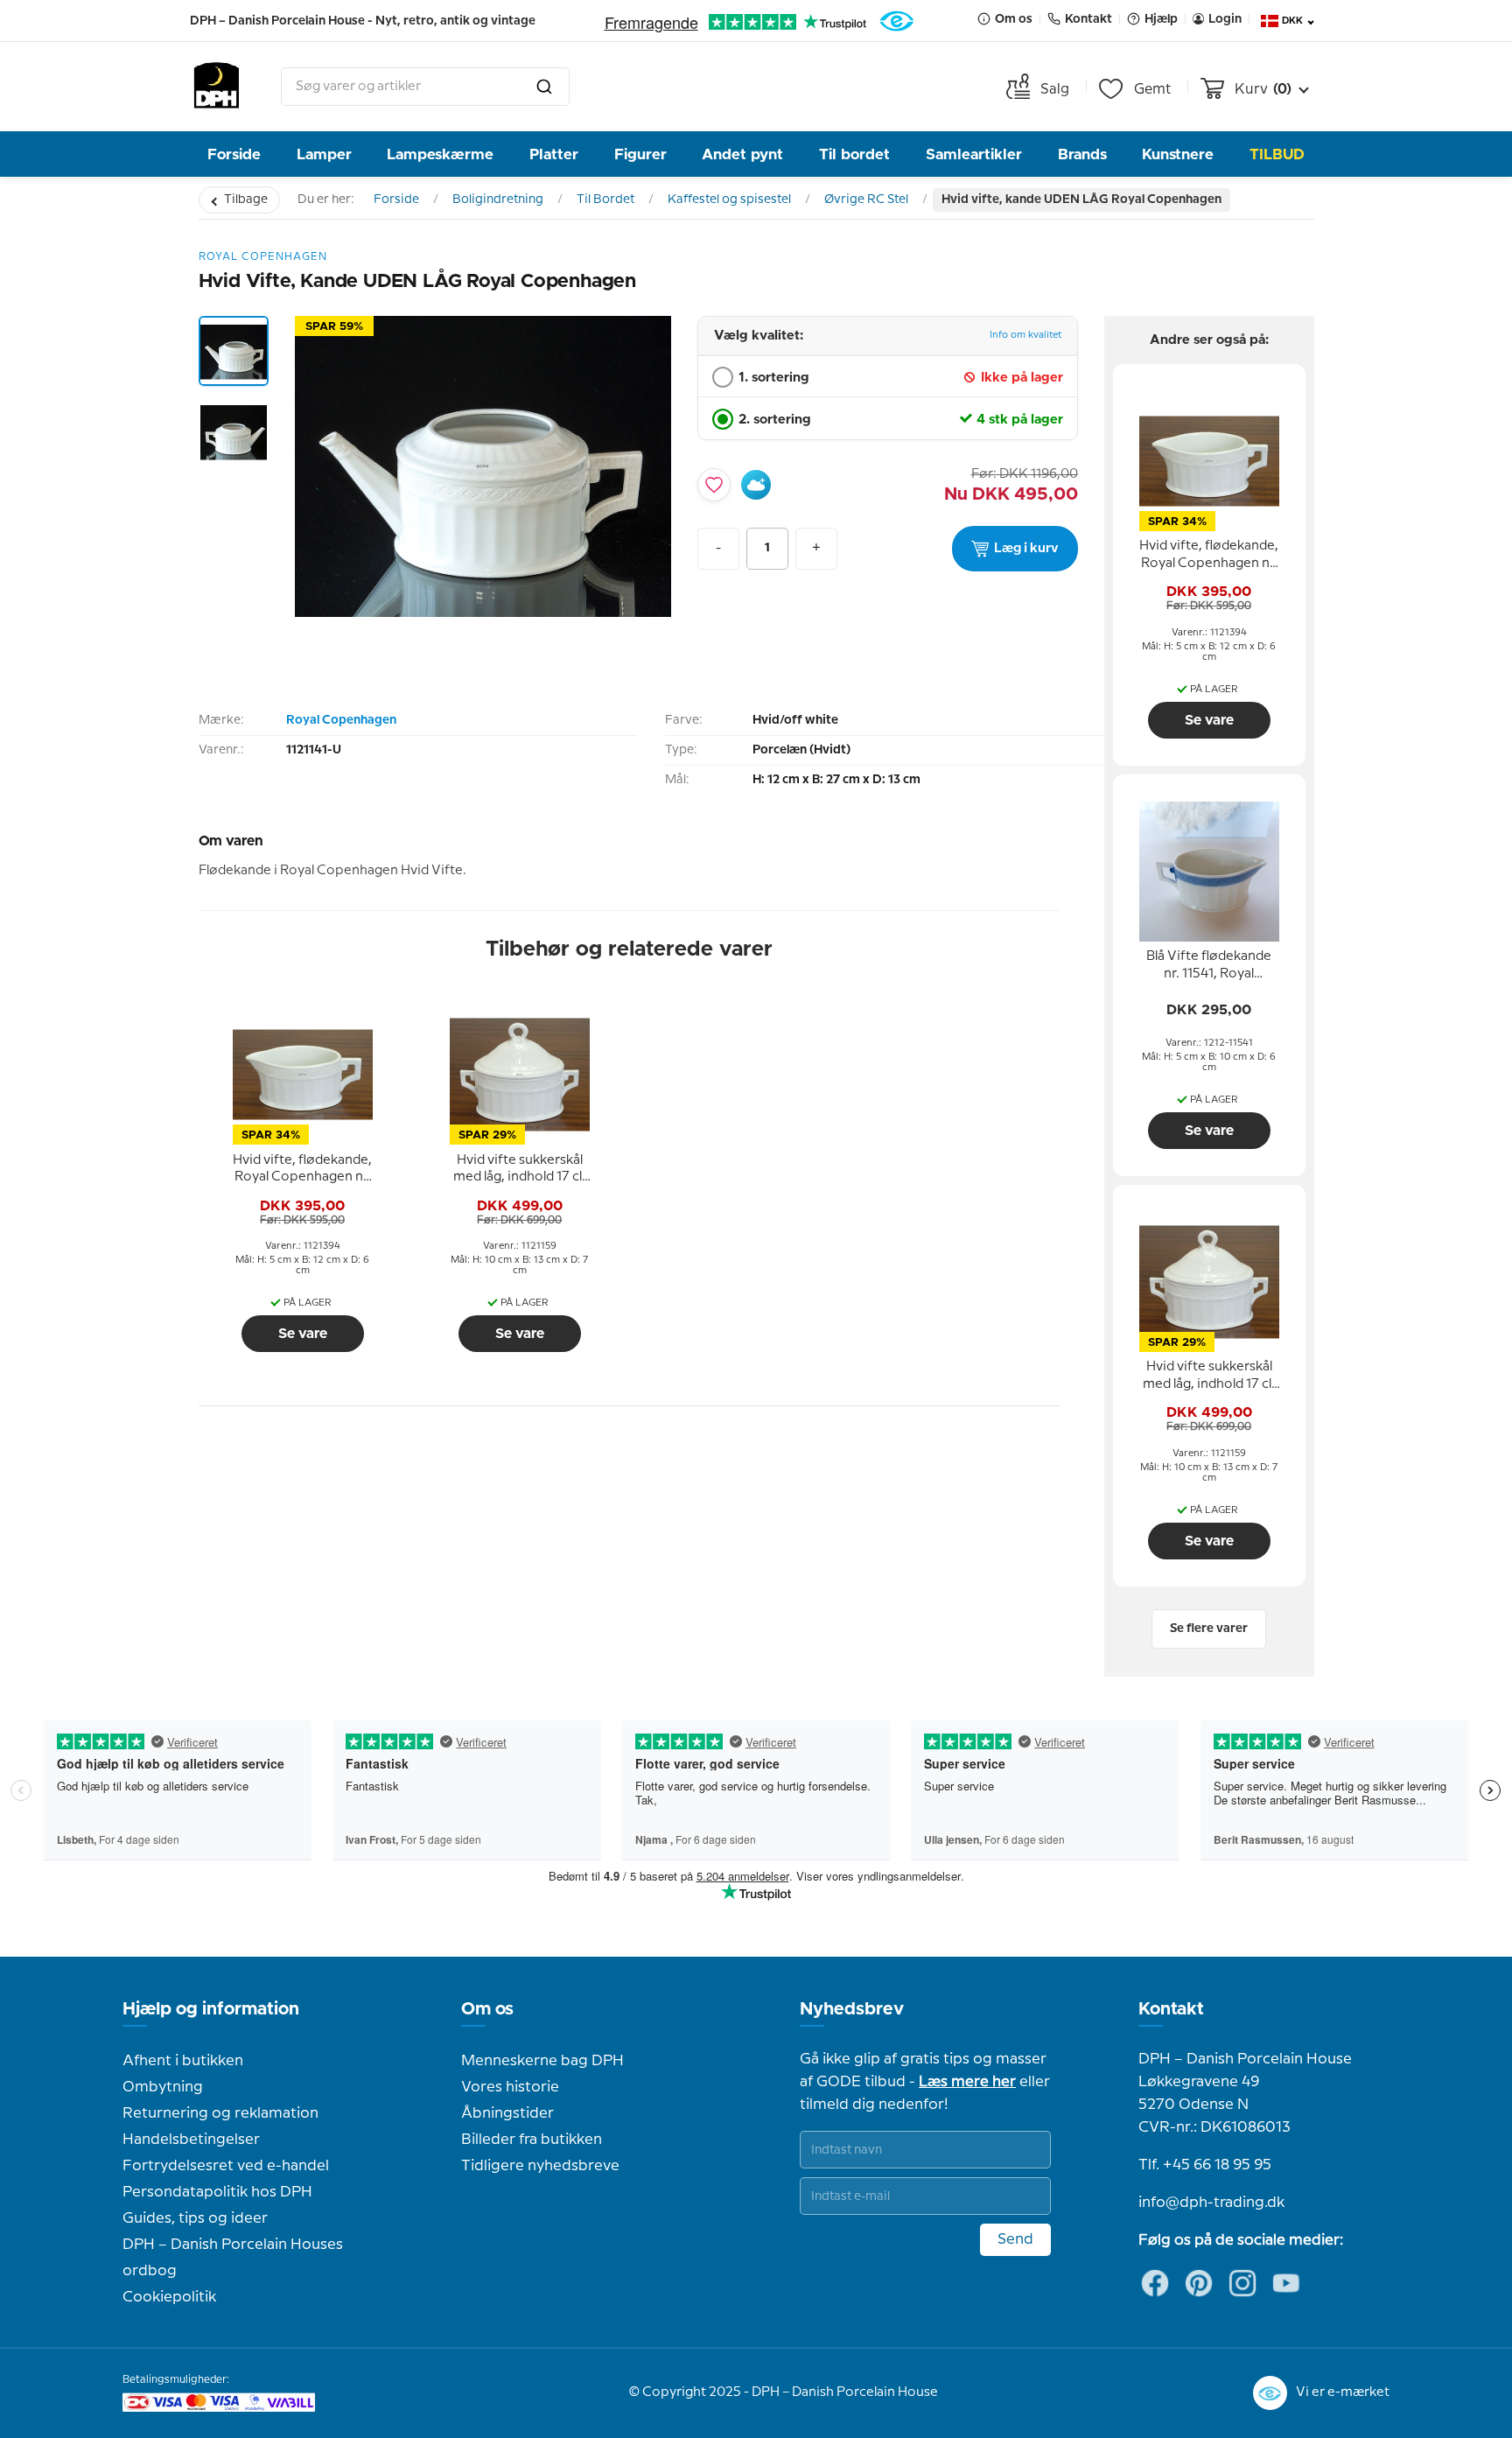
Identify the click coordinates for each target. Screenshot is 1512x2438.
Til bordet (854, 154)
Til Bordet (605, 200)
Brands (1082, 154)
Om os (487, 2009)
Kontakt (1171, 2009)
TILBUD (1277, 154)
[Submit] (544, 87)
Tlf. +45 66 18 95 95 (1205, 2165)
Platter (554, 154)
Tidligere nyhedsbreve (540, 2166)
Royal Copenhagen (341, 720)
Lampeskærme (440, 154)
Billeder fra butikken (532, 2140)
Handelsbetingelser (191, 2140)
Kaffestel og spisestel (729, 200)
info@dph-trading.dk (1211, 2203)
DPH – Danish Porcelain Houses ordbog (233, 2258)
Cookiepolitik (169, 2297)
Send (1015, 2239)
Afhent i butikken (183, 2061)
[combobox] (425, 87)
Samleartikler (974, 154)
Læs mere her (967, 2082)
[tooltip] (303, 1169)
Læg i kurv (1026, 549)
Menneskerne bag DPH (542, 2061)
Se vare (303, 1334)
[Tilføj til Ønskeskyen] (756, 485)
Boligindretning (498, 200)
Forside (234, 154)
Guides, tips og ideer (195, 2218)
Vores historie (510, 2087)
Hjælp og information (211, 2009)
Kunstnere (1178, 154)
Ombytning (163, 2087)
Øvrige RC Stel (866, 200)
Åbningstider (507, 2113)
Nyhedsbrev (852, 2009)
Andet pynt (742, 154)
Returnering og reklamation (220, 2113)
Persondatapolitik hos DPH (217, 2192)
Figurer (640, 154)
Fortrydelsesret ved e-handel (226, 2166)
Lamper (324, 154)
